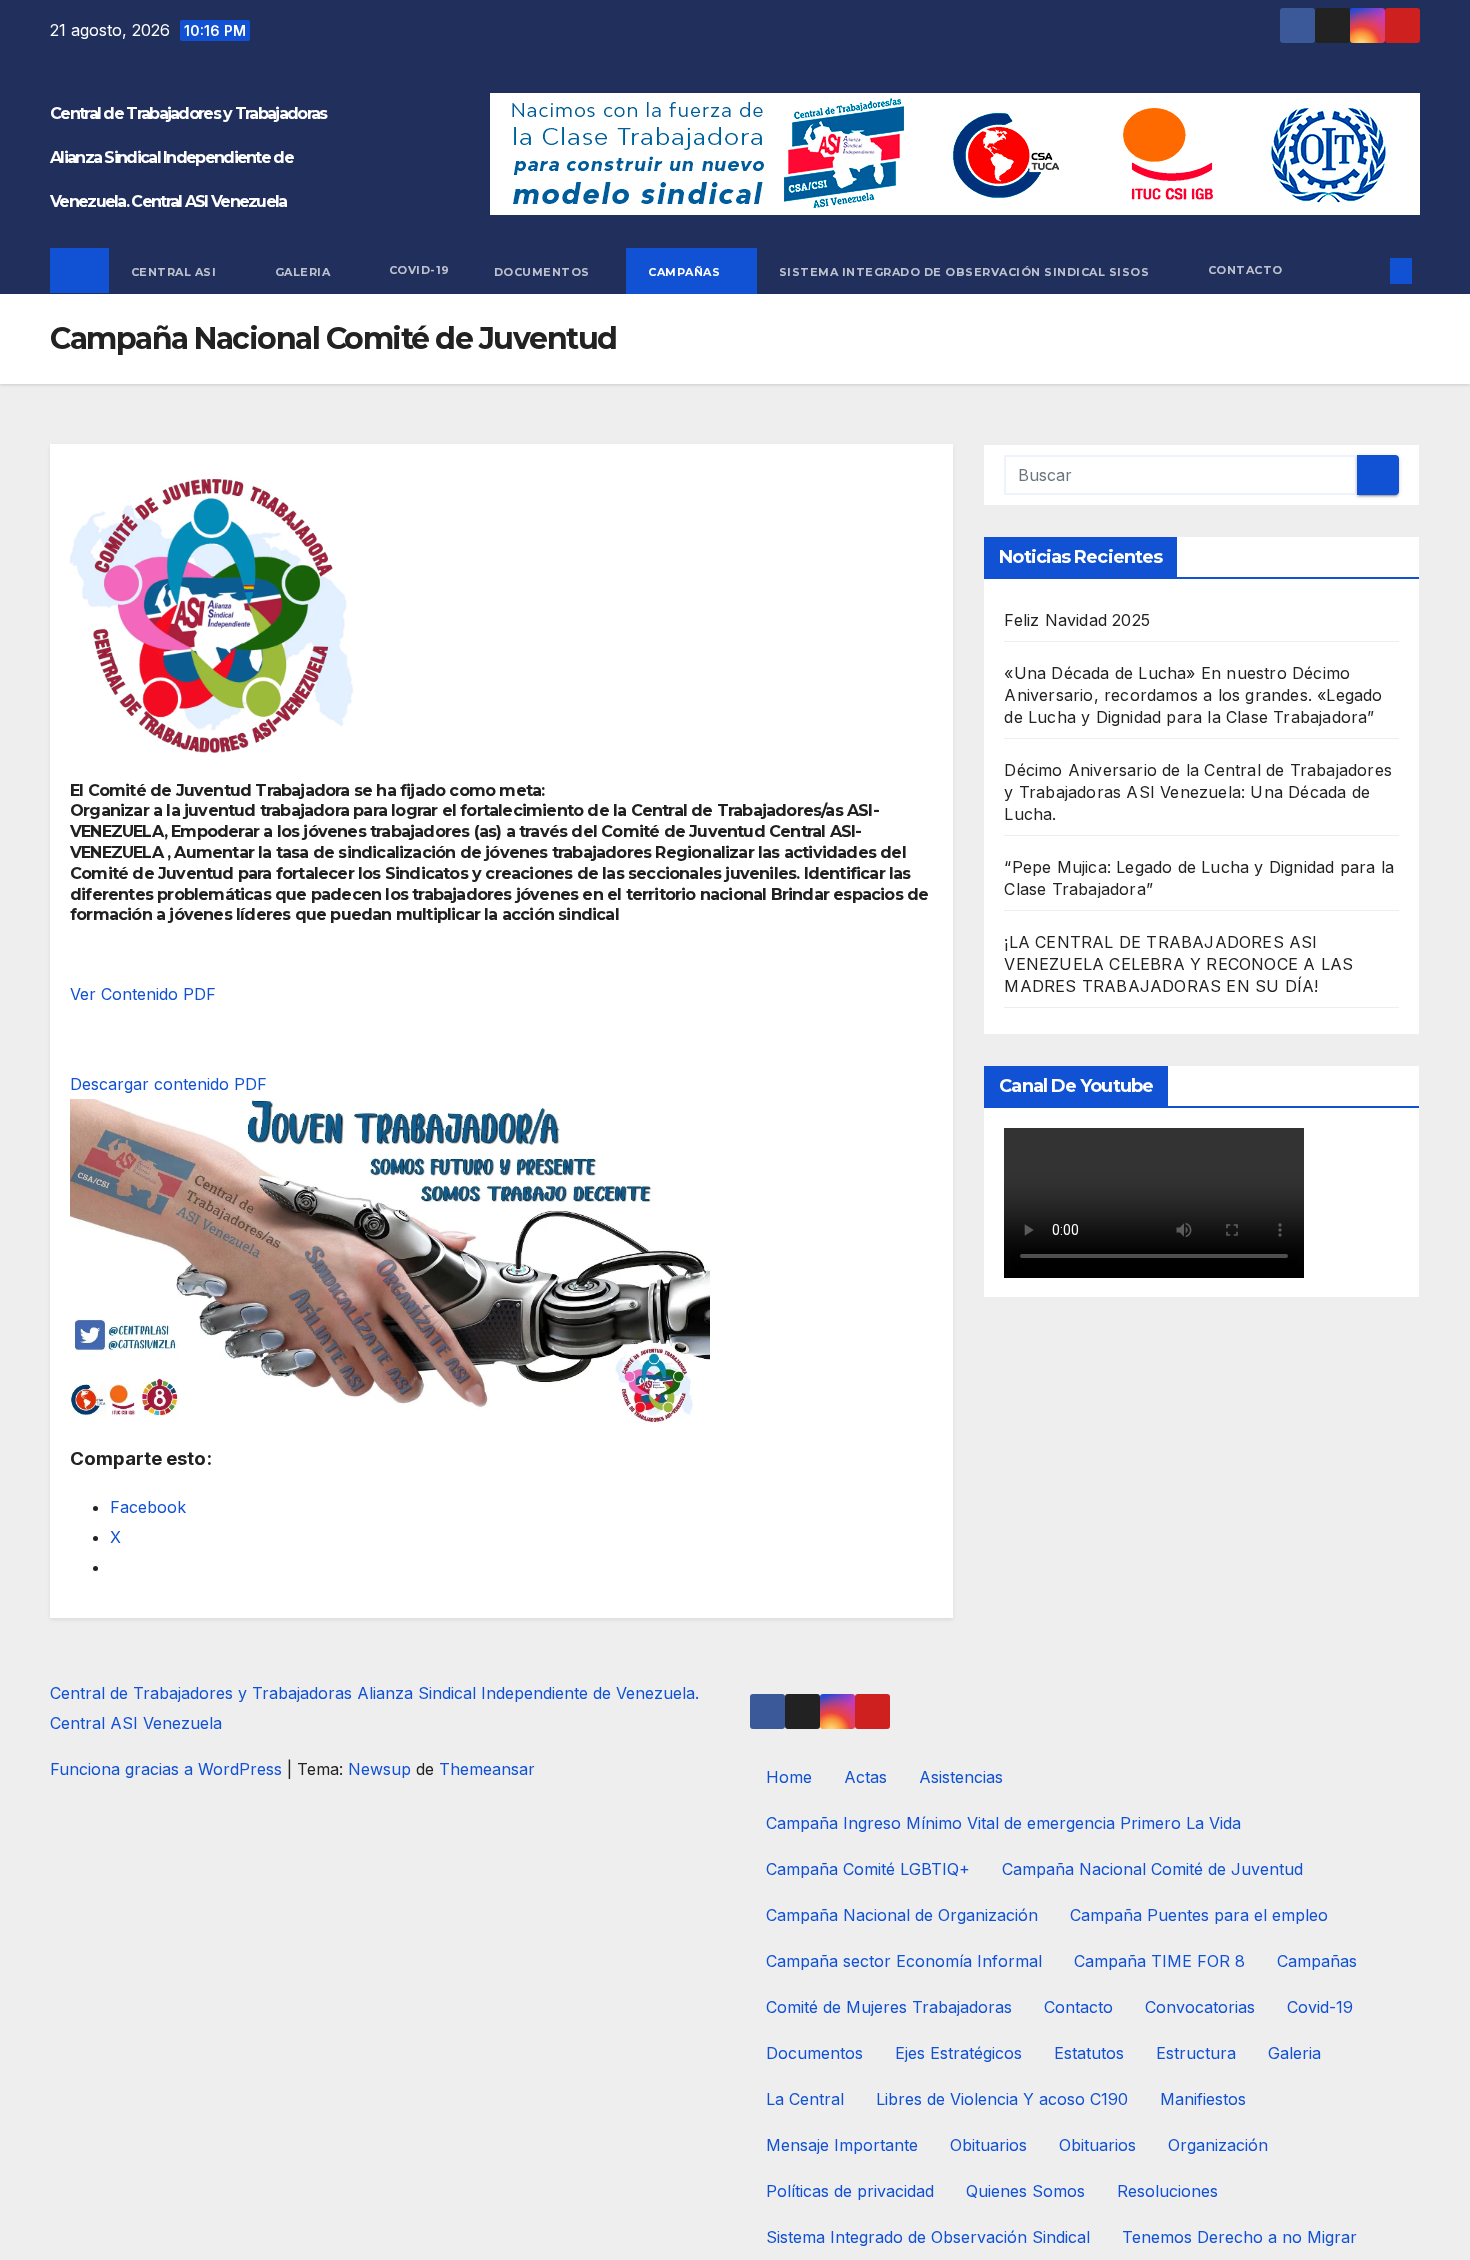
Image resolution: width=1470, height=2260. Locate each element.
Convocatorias (1200, 2007)
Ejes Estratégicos (958, 2053)
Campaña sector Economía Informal (904, 1961)
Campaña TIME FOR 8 (1159, 1961)
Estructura (1196, 2053)
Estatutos (1089, 2053)
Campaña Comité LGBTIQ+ (868, 1869)
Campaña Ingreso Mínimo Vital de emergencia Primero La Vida (1003, 1823)
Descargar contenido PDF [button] (168, 1084)
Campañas (686, 271)
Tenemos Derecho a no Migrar (1239, 2237)
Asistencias (961, 1777)
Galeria (304, 271)
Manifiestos (1203, 2099)
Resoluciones (1167, 2191)
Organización (1218, 2145)
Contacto (1245, 270)
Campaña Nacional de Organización (902, 1915)
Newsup (379, 1769)
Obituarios (988, 2145)
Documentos (544, 271)
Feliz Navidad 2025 (1077, 620)
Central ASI (175, 271)
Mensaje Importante (842, 2145)
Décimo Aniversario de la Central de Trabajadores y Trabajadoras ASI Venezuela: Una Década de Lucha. (1198, 792)
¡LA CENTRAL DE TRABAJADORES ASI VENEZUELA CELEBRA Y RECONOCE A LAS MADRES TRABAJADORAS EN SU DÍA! (1178, 964)
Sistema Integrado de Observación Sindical (928, 2237)
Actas (865, 1777)
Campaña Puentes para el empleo (1199, 1915)
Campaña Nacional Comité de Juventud (1152, 1869)
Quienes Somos (1025, 2191)
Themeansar (487, 1769)
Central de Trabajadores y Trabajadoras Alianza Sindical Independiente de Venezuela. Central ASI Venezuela (188, 157)
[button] (1368, 271)
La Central (805, 2099)
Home (789, 1777)
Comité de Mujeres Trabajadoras (889, 2007)
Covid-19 (419, 270)
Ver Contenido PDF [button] (143, 994)
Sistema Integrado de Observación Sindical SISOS (966, 271)
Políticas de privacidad (850, 2191)
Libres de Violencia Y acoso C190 (1002, 2099)
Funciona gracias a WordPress (168, 1769)
